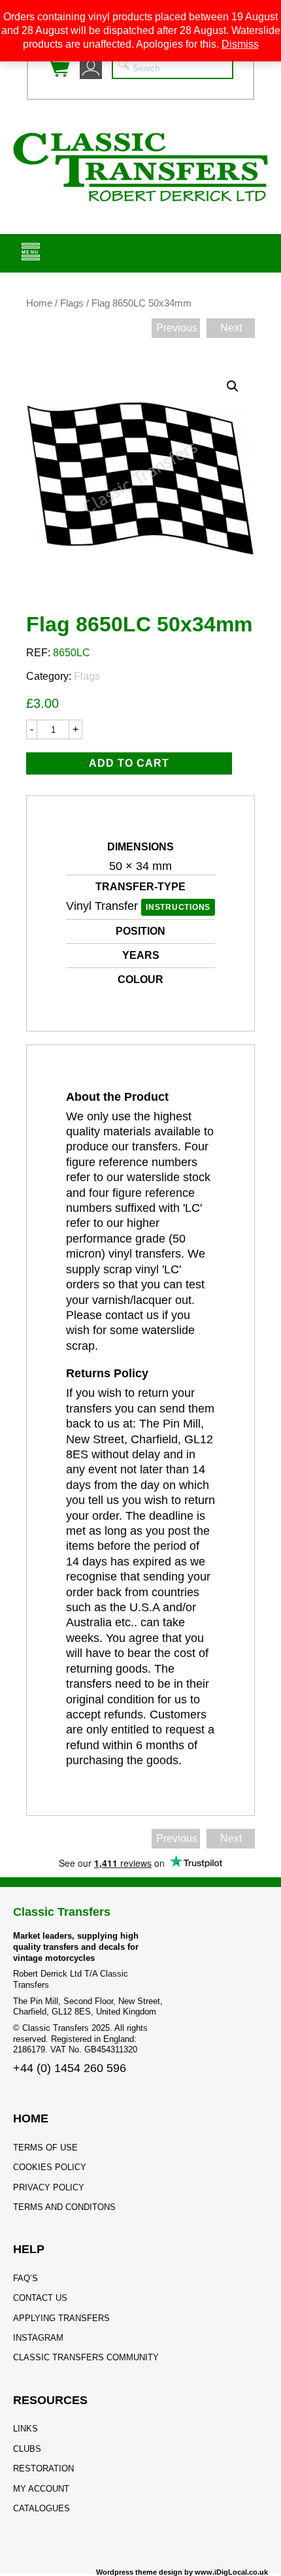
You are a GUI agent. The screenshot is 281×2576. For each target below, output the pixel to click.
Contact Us (40, 2298)
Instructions (178, 907)
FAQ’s (25, 2278)
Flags (72, 303)
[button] (233, 386)
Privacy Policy (49, 2187)
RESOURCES (50, 2400)
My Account (41, 2489)
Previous (177, 328)
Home (39, 303)
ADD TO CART (129, 763)
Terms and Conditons (64, 2207)
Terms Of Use (45, 2148)
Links (25, 2429)
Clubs (27, 2449)
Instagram (38, 2338)
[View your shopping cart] (59, 68)
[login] (91, 68)
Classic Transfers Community (86, 2357)
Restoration (43, 2468)
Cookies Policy (50, 2167)
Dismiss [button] (240, 44)
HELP (29, 2249)
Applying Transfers (61, 2318)
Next (231, 328)
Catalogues (41, 2508)
